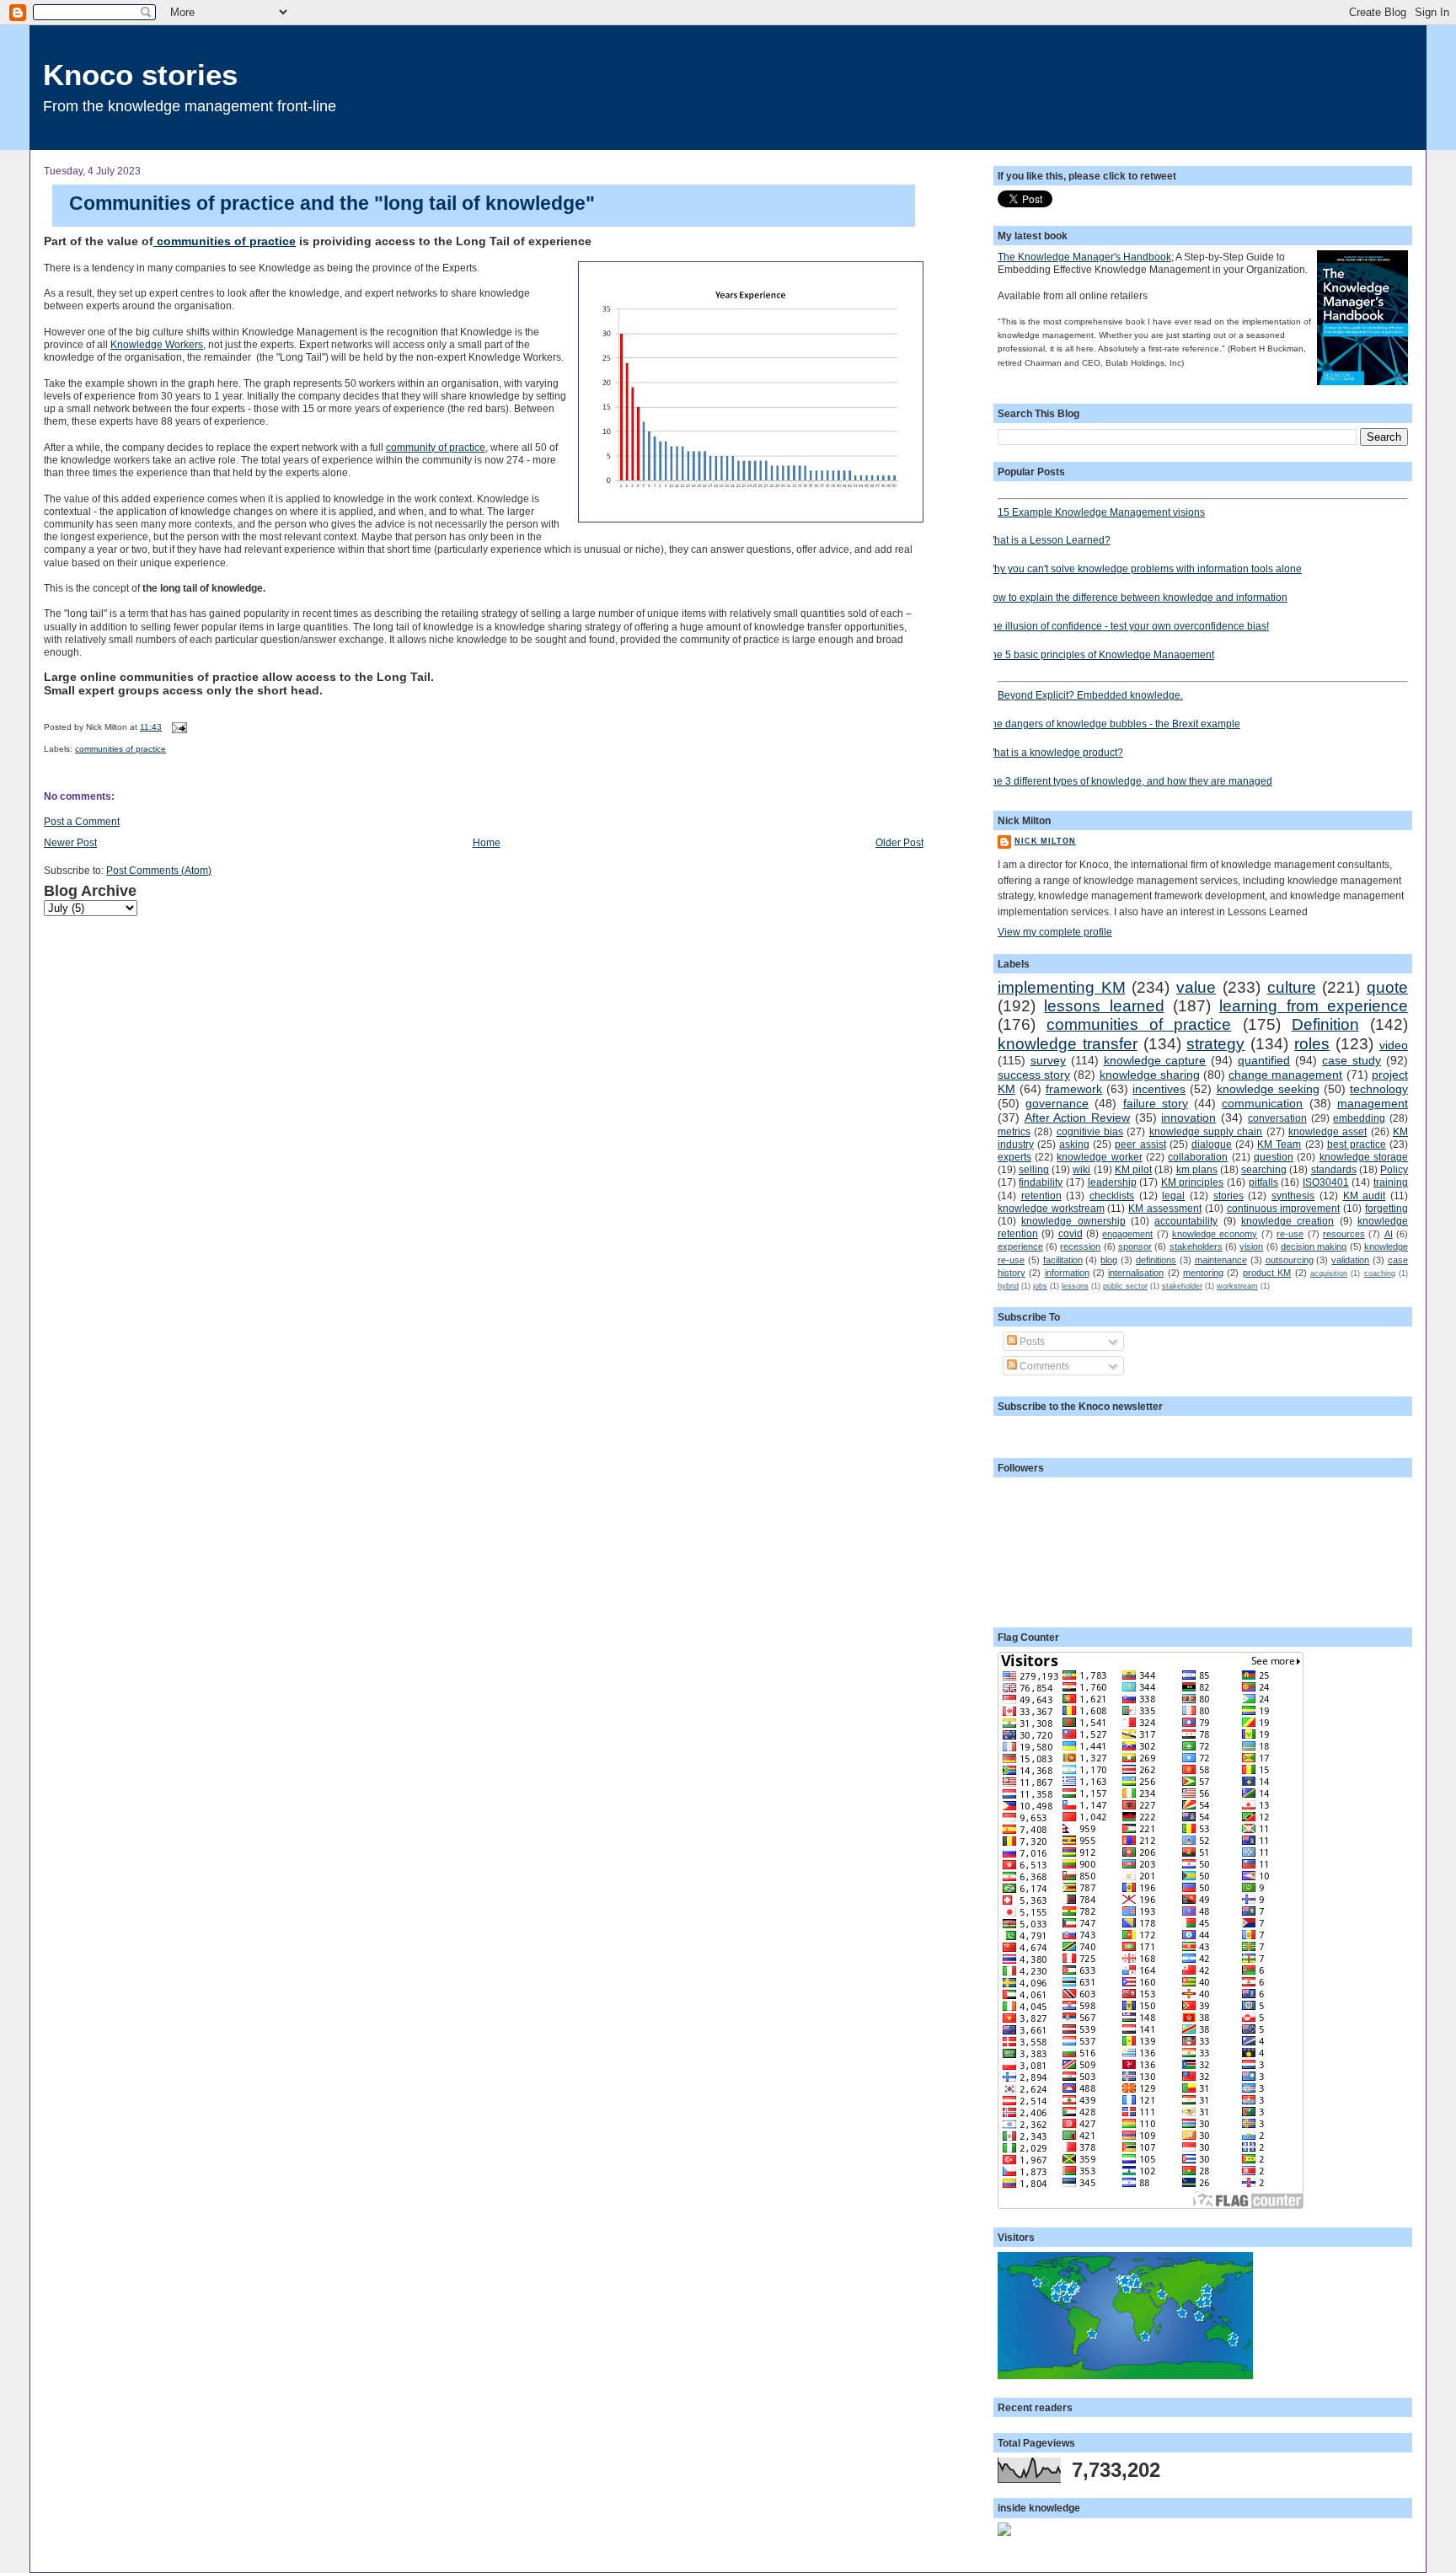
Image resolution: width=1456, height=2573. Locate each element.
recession (1080, 1246)
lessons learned (1104, 1006)
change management (1285, 1075)
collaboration (1198, 1157)
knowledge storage (1364, 1157)
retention (1041, 1195)
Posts (1031, 1341)
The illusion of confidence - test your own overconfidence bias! (1127, 626)
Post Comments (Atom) (159, 870)
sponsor (1135, 1246)
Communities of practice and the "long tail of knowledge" (332, 203)
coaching (1380, 1273)
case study (1352, 1060)
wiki (1081, 1169)
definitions (1156, 1260)
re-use (1290, 1234)
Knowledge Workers (157, 344)
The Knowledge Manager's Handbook (1084, 257)
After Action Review (1077, 1118)
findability (1041, 1182)
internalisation (1136, 1273)
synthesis (1293, 1195)
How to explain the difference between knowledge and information (1136, 597)
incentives (1159, 1089)
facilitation (1063, 1260)
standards (1334, 1169)
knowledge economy (1215, 1234)
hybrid (1008, 1286)
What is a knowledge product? (1054, 752)
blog (1109, 1260)
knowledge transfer (1068, 1044)
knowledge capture (1155, 1060)
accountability (1186, 1221)
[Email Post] (177, 727)
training (1391, 1182)
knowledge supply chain (1206, 1131)
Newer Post (70, 842)
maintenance (1221, 1260)
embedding (1359, 1118)
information (1067, 1273)
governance (1057, 1103)
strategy (1215, 1044)
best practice (1357, 1144)
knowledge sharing (1150, 1075)
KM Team (1279, 1144)
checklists (1112, 1195)
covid (1071, 1233)
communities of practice (225, 241)
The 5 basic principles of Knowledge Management (1100, 654)
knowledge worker (1099, 1157)
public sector (1125, 1286)
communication (1262, 1103)
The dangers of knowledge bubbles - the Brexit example (1113, 724)
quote (1387, 987)
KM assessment (1165, 1208)
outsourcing (1290, 1260)
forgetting (1386, 1208)
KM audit (1365, 1195)
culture (1292, 987)
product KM (1267, 1273)
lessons (1075, 1286)
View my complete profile (1055, 932)
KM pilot (1133, 1169)
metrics (1014, 1131)
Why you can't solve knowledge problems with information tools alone (1143, 568)
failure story (1156, 1103)
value (1196, 987)
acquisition (1329, 1273)
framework (1074, 1089)
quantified (1264, 1060)
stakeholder (1182, 1286)
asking (1074, 1144)
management (1373, 1103)
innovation (1188, 1118)
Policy (1394, 1169)
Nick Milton (1045, 841)
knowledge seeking (1268, 1089)
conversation (1277, 1118)
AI (1389, 1234)
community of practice (436, 447)
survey (1048, 1060)
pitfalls (1263, 1182)
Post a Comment (82, 821)
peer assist (1140, 1144)
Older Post (899, 842)
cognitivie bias (1090, 1131)
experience (1020, 1246)
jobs (1040, 1286)
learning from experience (1314, 1006)
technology (1379, 1089)
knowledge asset (1328, 1131)
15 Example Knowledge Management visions (1101, 512)
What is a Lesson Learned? (1048, 540)
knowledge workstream (1051, 1208)
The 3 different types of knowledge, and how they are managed (1129, 781)
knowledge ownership (1073, 1221)
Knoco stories (140, 75)
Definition (1325, 1024)
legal (1173, 1195)
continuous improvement (1284, 1208)
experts (1014, 1157)
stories (1228, 1195)
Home (487, 842)
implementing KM (1062, 987)
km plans (1197, 1169)
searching (1264, 1169)
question (1274, 1157)
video (1394, 1045)
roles (1312, 1044)
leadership (1112, 1182)
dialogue (1212, 1144)
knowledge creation (1287, 1221)
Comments (1043, 1366)
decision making (1314, 1246)
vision (1251, 1246)
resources (1344, 1234)
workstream (1237, 1286)
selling (1034, 1169)
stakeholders (1196, 1246)
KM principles (1193, 1182)
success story (1034, 1075)
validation (1350, 1260)
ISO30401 (1326, 1182)
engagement (1127, 1234)
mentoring (1203, 1273)
